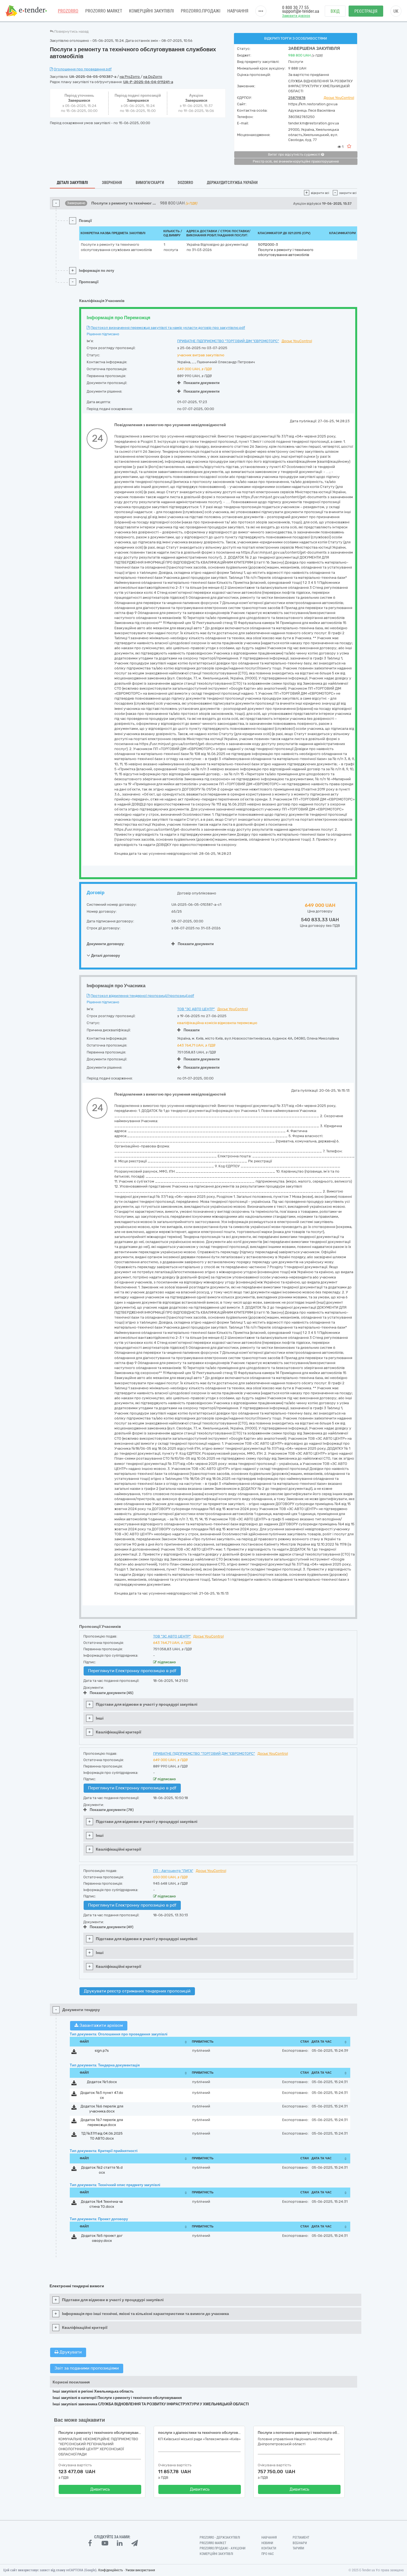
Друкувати (70, 2352)
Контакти (269, 2548)
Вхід (335, 11)
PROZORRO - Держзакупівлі (220, 2537)
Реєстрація (366, 11)
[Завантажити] (74, 2053)
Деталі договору (105, 956)
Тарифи (298, 2548)
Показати (192, 1030)
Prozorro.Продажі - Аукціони (222, 2548)
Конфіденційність (111, 2570)
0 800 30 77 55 (295, 8)
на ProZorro (130, 77)
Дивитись (100, 2489)
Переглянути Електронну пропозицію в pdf (132, 1671)
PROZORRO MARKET (104, 11)
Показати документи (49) (112, 1927)
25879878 (297, 98)
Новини (267, 2543)
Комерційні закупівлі (151, 11)
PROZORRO (68, 11)
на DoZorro (153, 77)
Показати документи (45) (112, 1693)
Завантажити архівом (101, 2025)
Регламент (301, 2537)
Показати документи (202, 383)
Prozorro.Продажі (201, 11)
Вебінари (300, 2543)
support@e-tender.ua (301, 11)
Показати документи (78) (112, 1810)
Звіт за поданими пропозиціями (87, 2368)
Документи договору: (106, 944)
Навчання (238, 11)
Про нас (268, 2554)
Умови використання (140, 2570)
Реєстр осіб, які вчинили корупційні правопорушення (296, 162)
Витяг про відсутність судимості (295, 155)
